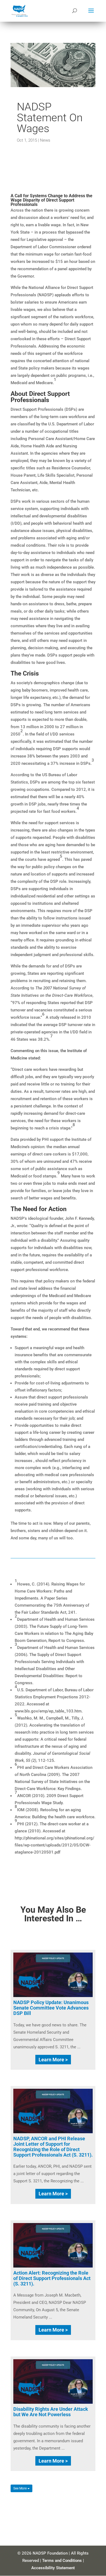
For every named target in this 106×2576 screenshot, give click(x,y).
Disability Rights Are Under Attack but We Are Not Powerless (51, 2412)
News (45, 140)
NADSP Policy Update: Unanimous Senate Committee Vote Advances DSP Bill (51, 2008)
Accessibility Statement (53, 2568)
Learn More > (53, 2060)
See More (20, 2488)
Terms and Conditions (62, 2561)
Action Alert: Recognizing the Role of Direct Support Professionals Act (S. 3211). (52, 2278)
